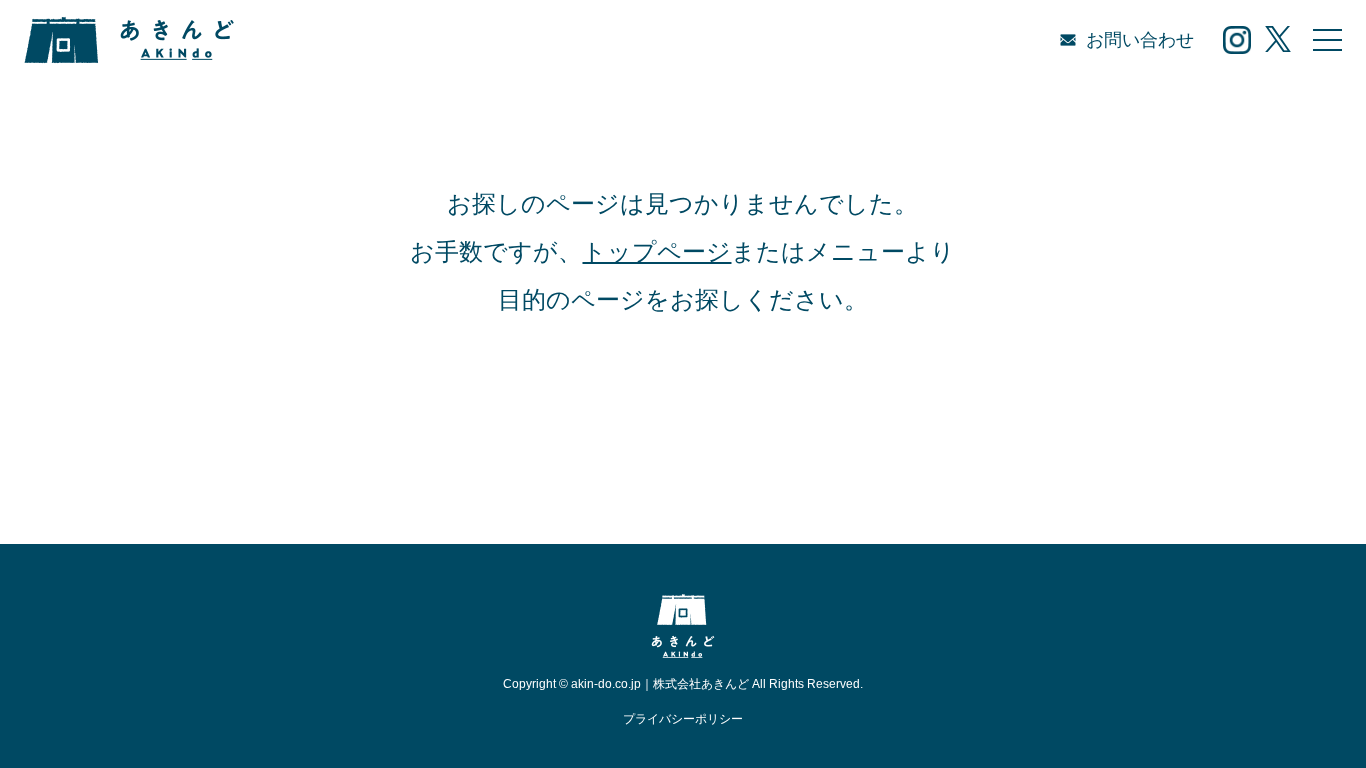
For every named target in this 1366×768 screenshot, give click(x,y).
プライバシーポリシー (683, 719)
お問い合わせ (1140, 40)
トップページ (656, 251)
